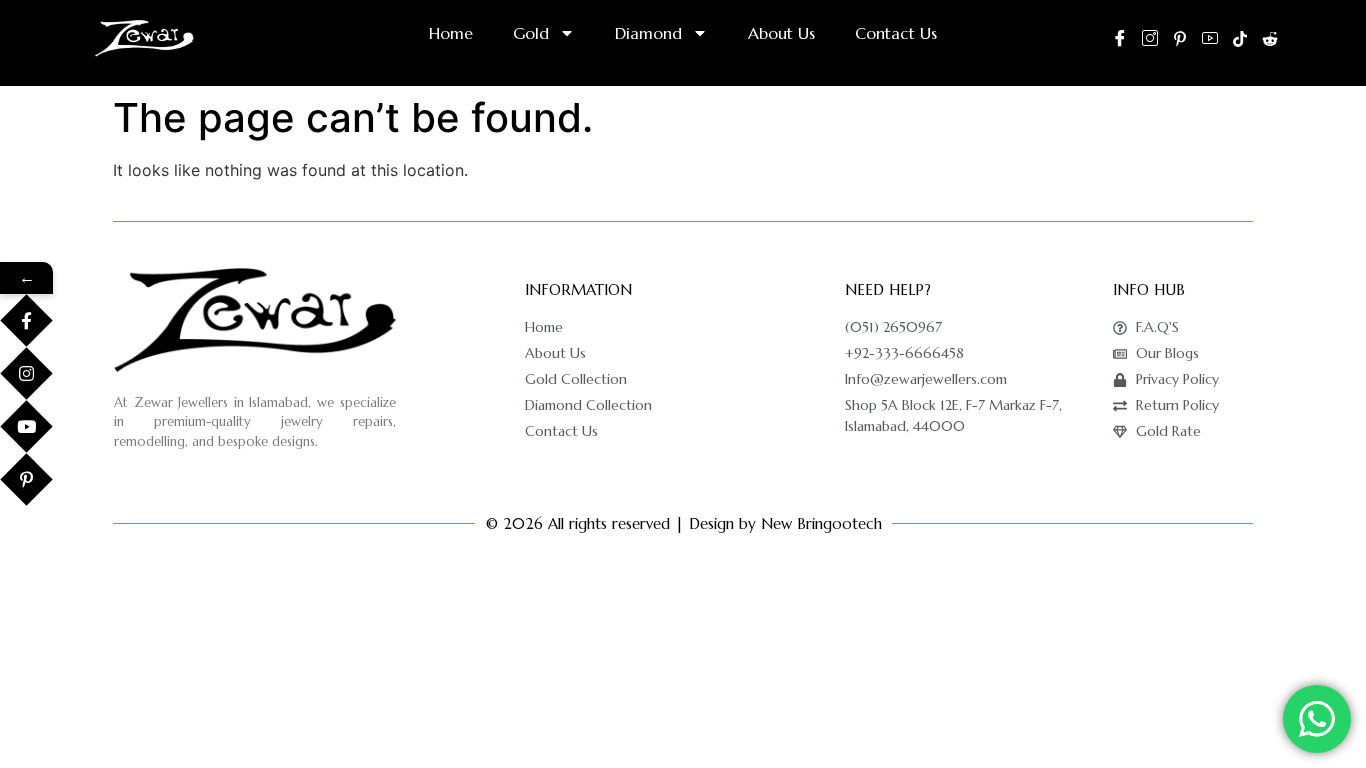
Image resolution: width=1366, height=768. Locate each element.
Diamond (648, 33)
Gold (531, 33)
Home (451, 33)
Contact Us (896, 33)
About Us (781, 33)
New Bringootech (821, 523)
